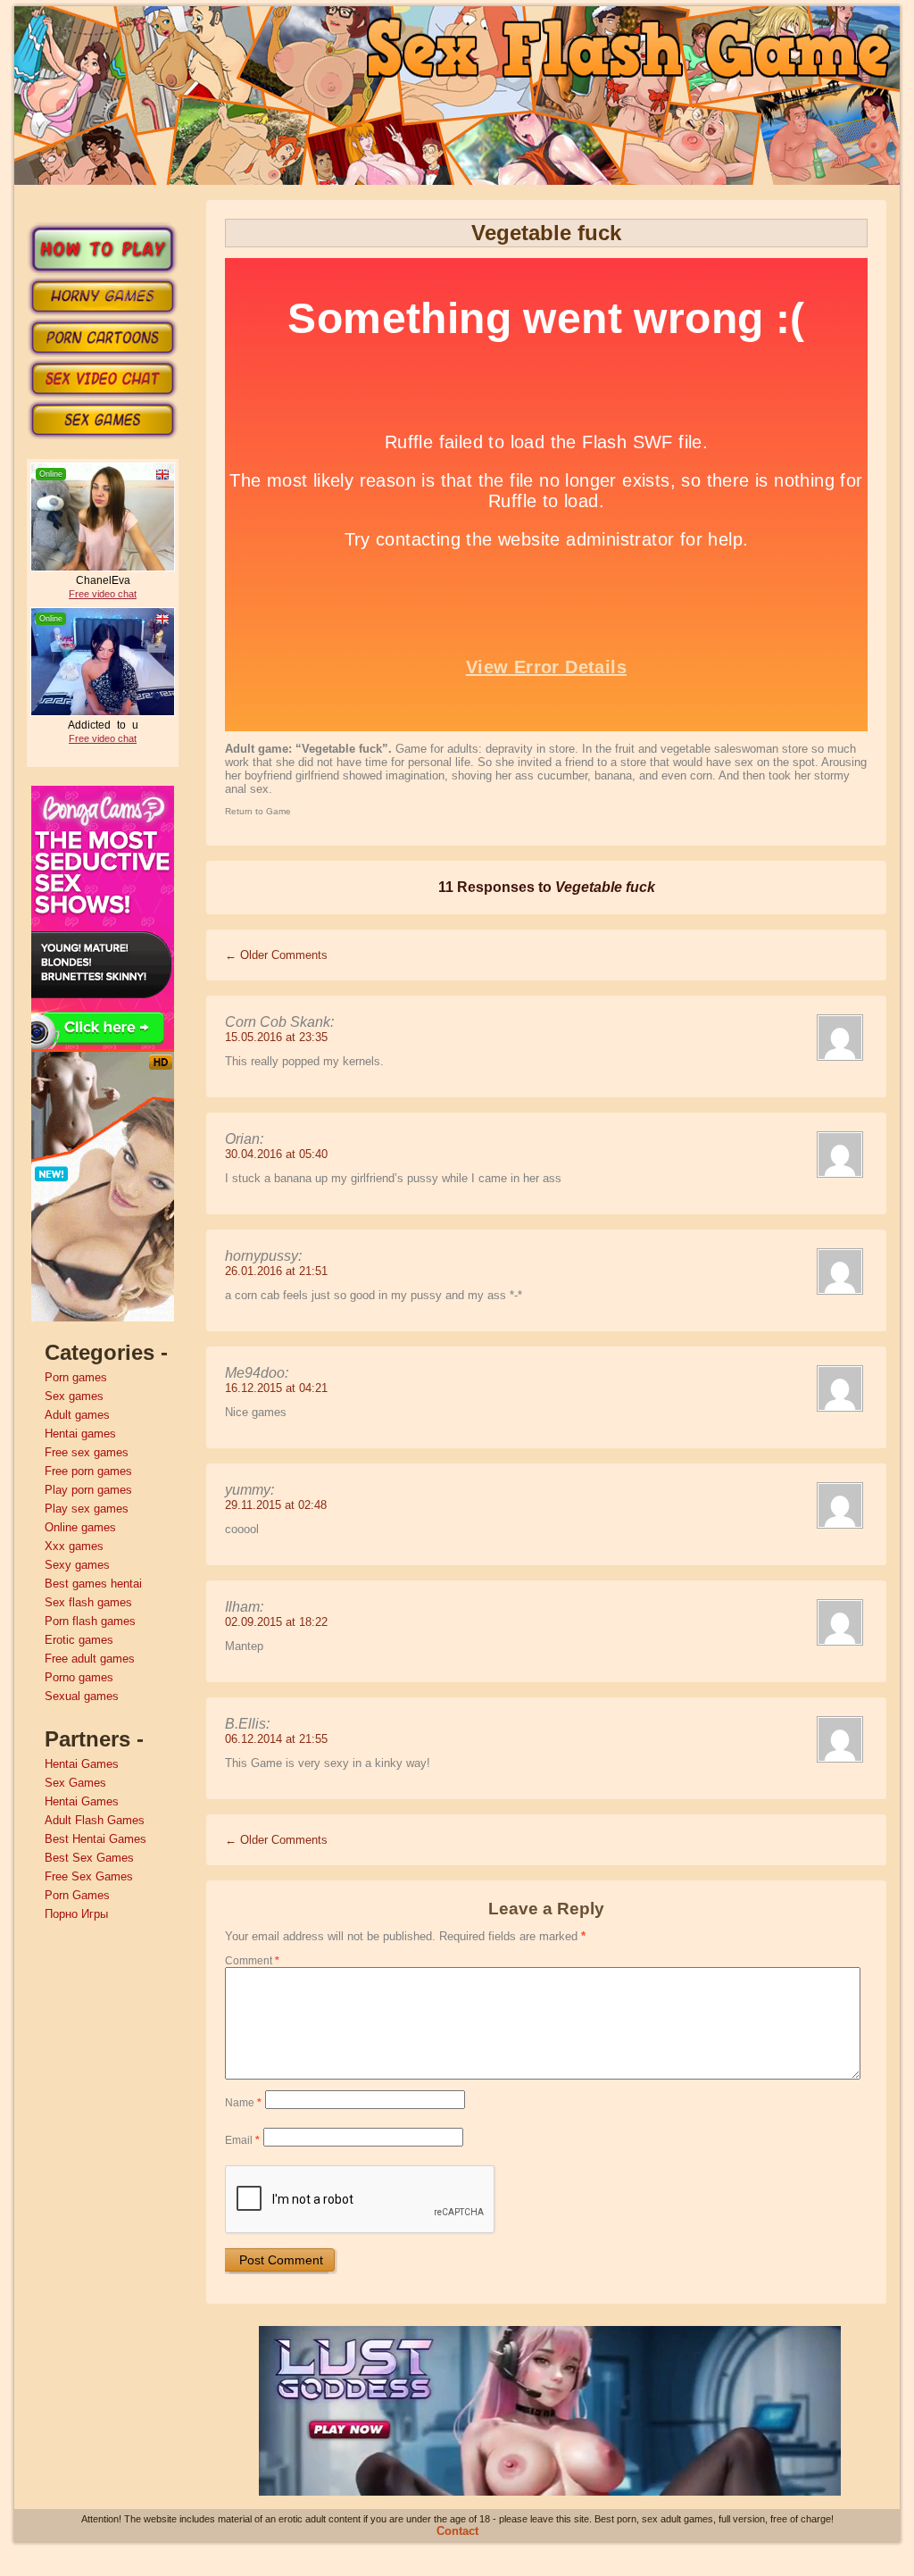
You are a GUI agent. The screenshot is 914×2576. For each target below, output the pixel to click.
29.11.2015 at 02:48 (276, 1505)
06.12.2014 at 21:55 (276, 1739)
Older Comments (276, 955)
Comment (252, 1961)
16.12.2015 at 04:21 (276, 1388)
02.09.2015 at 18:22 (276, 1622)
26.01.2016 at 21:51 (276, 1271)
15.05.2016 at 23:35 (276, 1037)
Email (242, 2140)
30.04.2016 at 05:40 (276, 1154)
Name (243, 2103)
